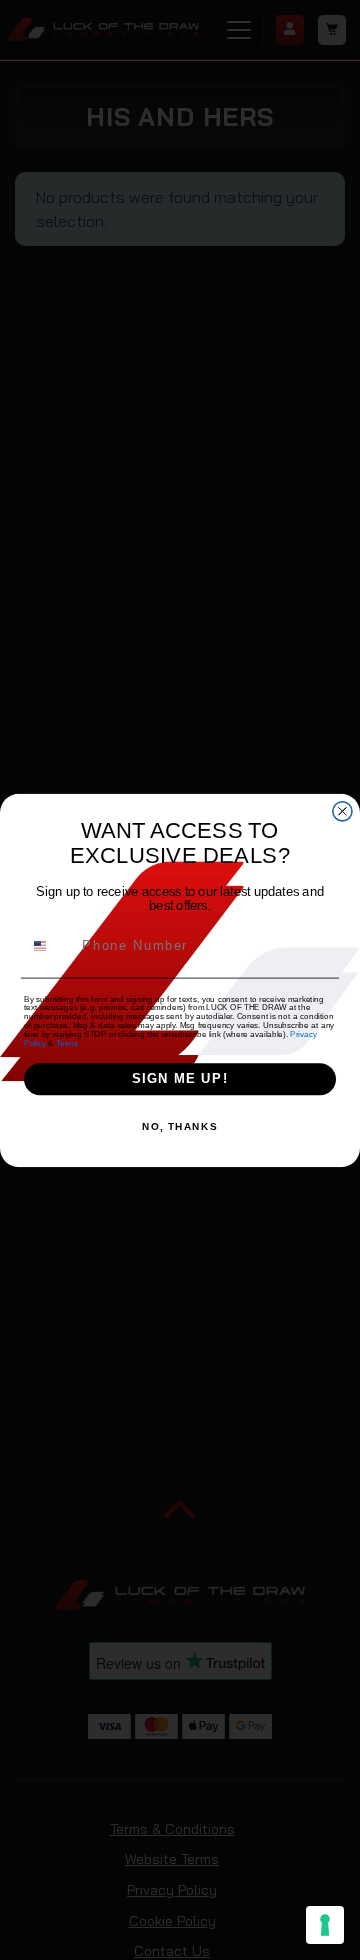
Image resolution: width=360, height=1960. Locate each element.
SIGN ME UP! (180, 1079)
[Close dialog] (342, 810)
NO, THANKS (180, 1126)
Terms (67, 1042)
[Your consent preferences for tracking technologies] (325, 1925)
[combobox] (50, 945)
